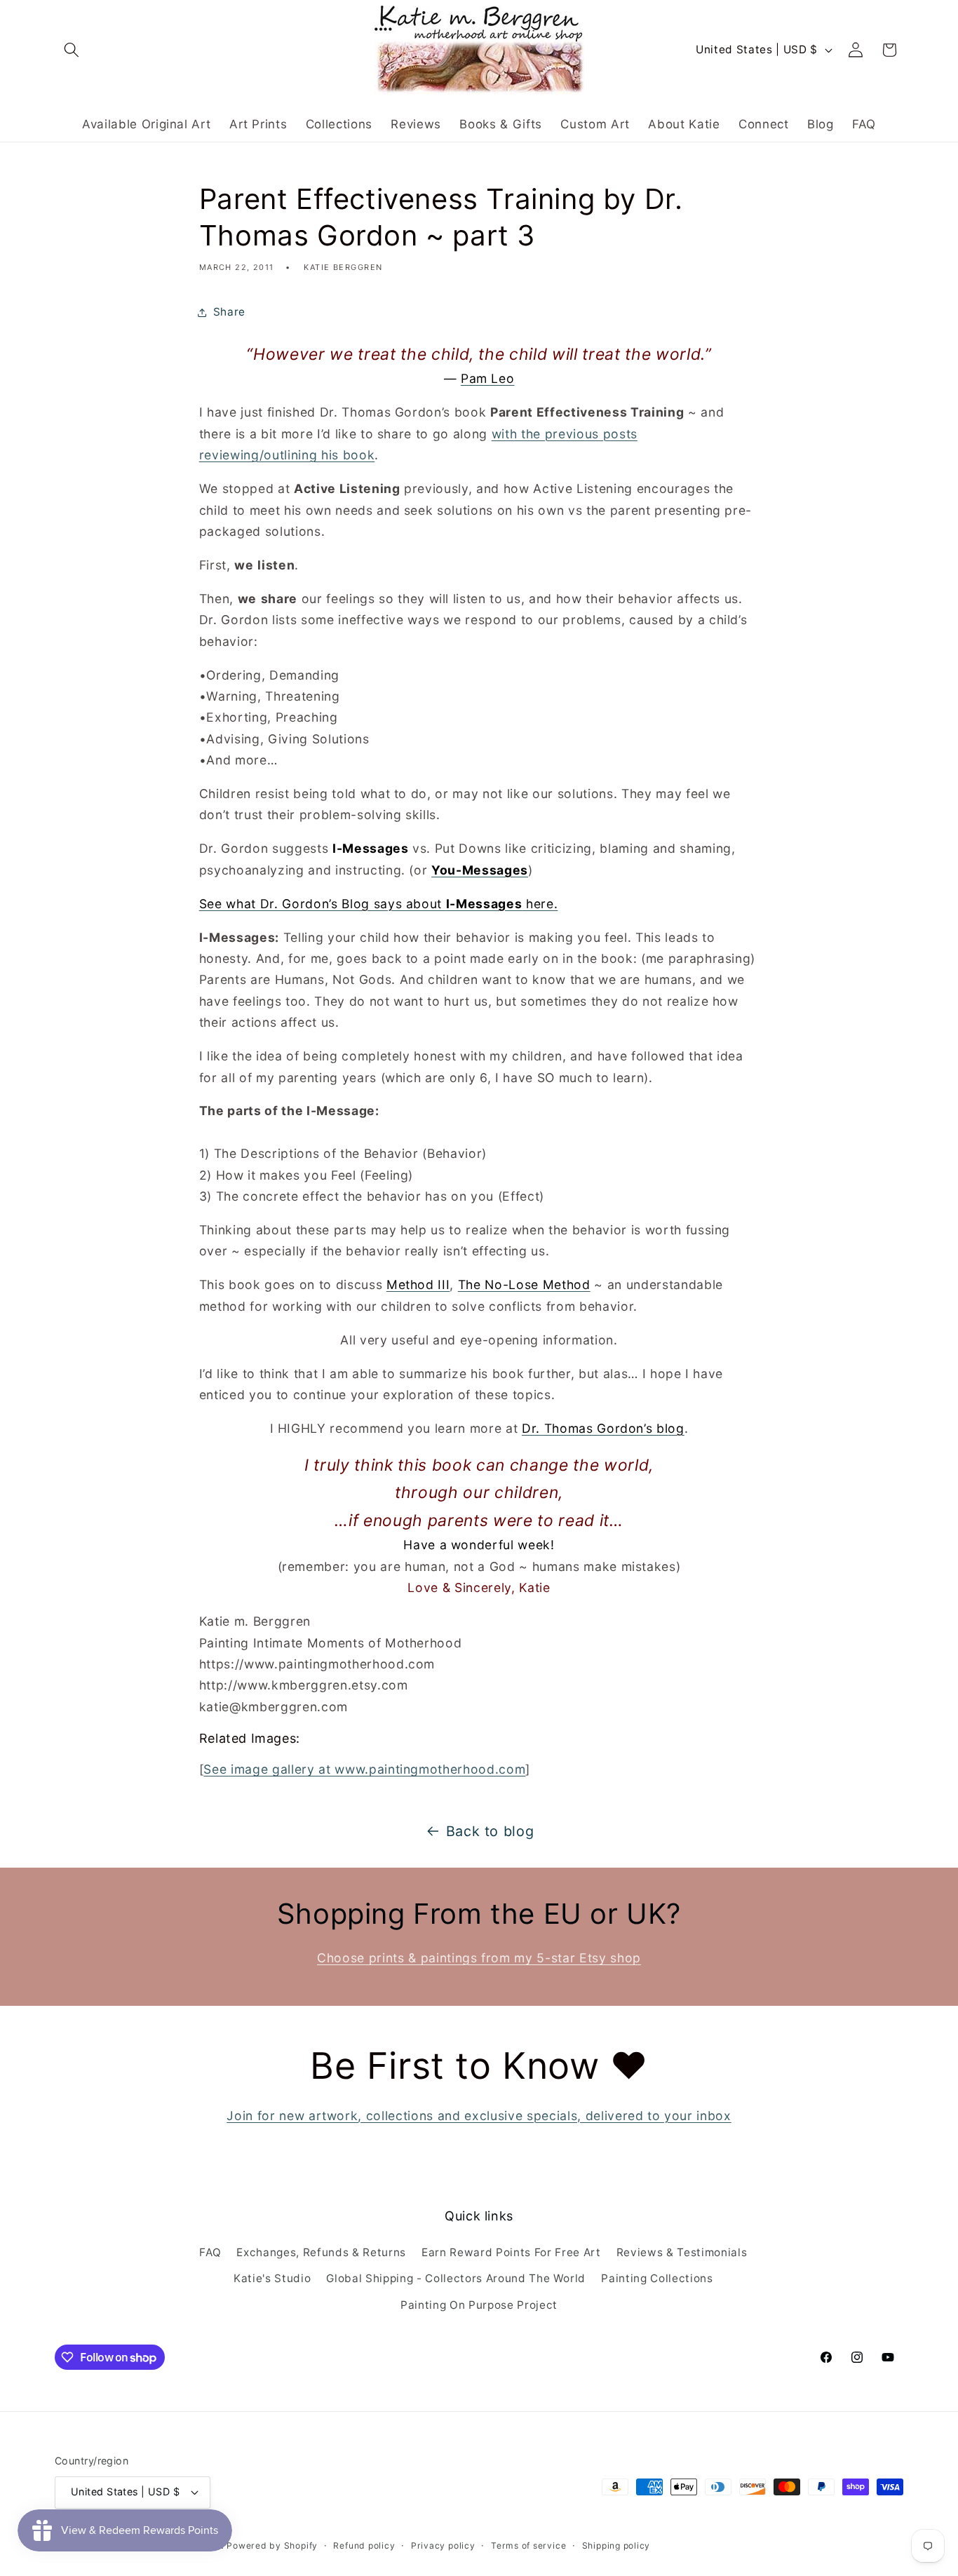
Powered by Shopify (272, 2545)
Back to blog (490, 1831)
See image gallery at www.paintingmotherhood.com (364, 1769)
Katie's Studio (272, 2278)
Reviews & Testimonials (682, 2252)
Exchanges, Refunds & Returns (321, 2252)
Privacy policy (443, 2545)
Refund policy (364, 2545)
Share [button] (229, 312)
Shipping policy (616, 2545)
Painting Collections (657, 2278)
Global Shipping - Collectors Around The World (456, 2278)
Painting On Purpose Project (479, 2305)
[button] (72, 50)
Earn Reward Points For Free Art (511, 2252)
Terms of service (528, 2545)
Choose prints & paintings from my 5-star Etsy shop (479, 1958)
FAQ (210, 2252)
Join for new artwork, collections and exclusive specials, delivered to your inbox (479, 2116)
